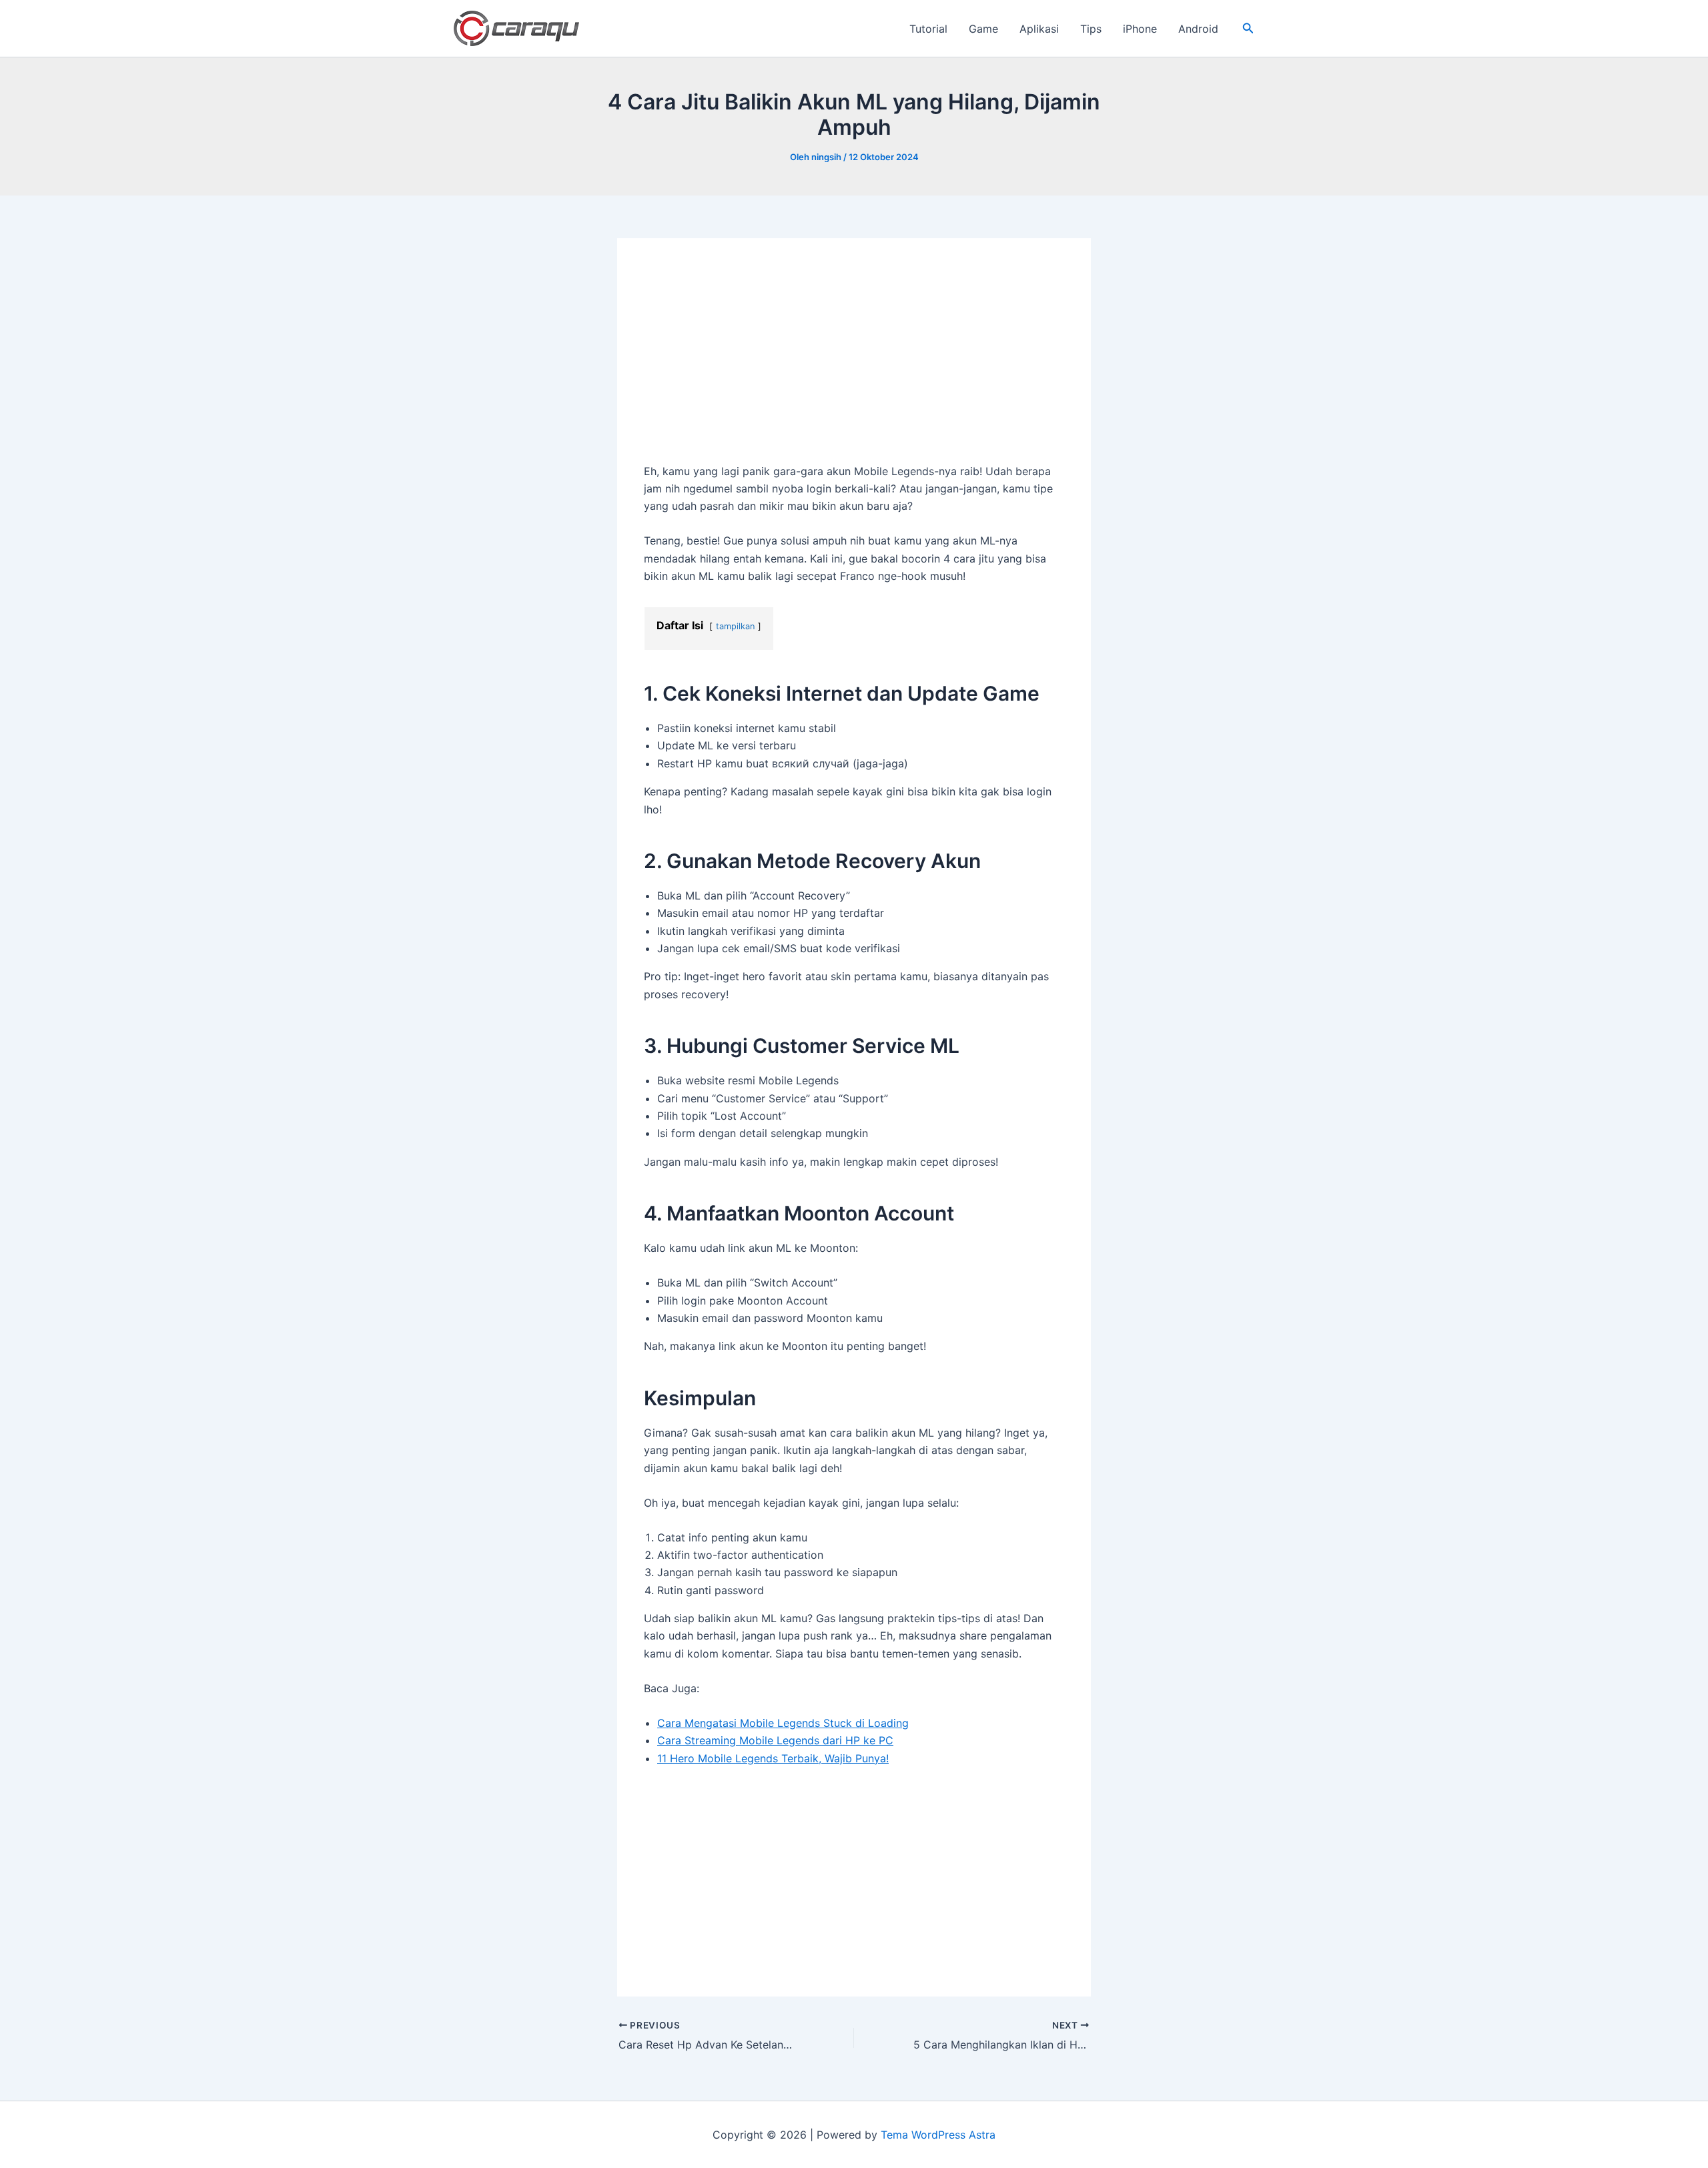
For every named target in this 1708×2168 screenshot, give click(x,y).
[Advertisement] (854, 364)
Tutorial (928, 29)
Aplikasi (1039, 29)
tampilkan (735, 626)
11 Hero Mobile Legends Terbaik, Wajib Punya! (773, 1758)
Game (983, 29)
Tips (1091, 29)
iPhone (1140, 29)
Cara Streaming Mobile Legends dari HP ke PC (775, 1740)
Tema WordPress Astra (938, 2135)
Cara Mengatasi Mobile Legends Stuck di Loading (783, 1723)
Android (1198, 29)
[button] (1248, 28)
